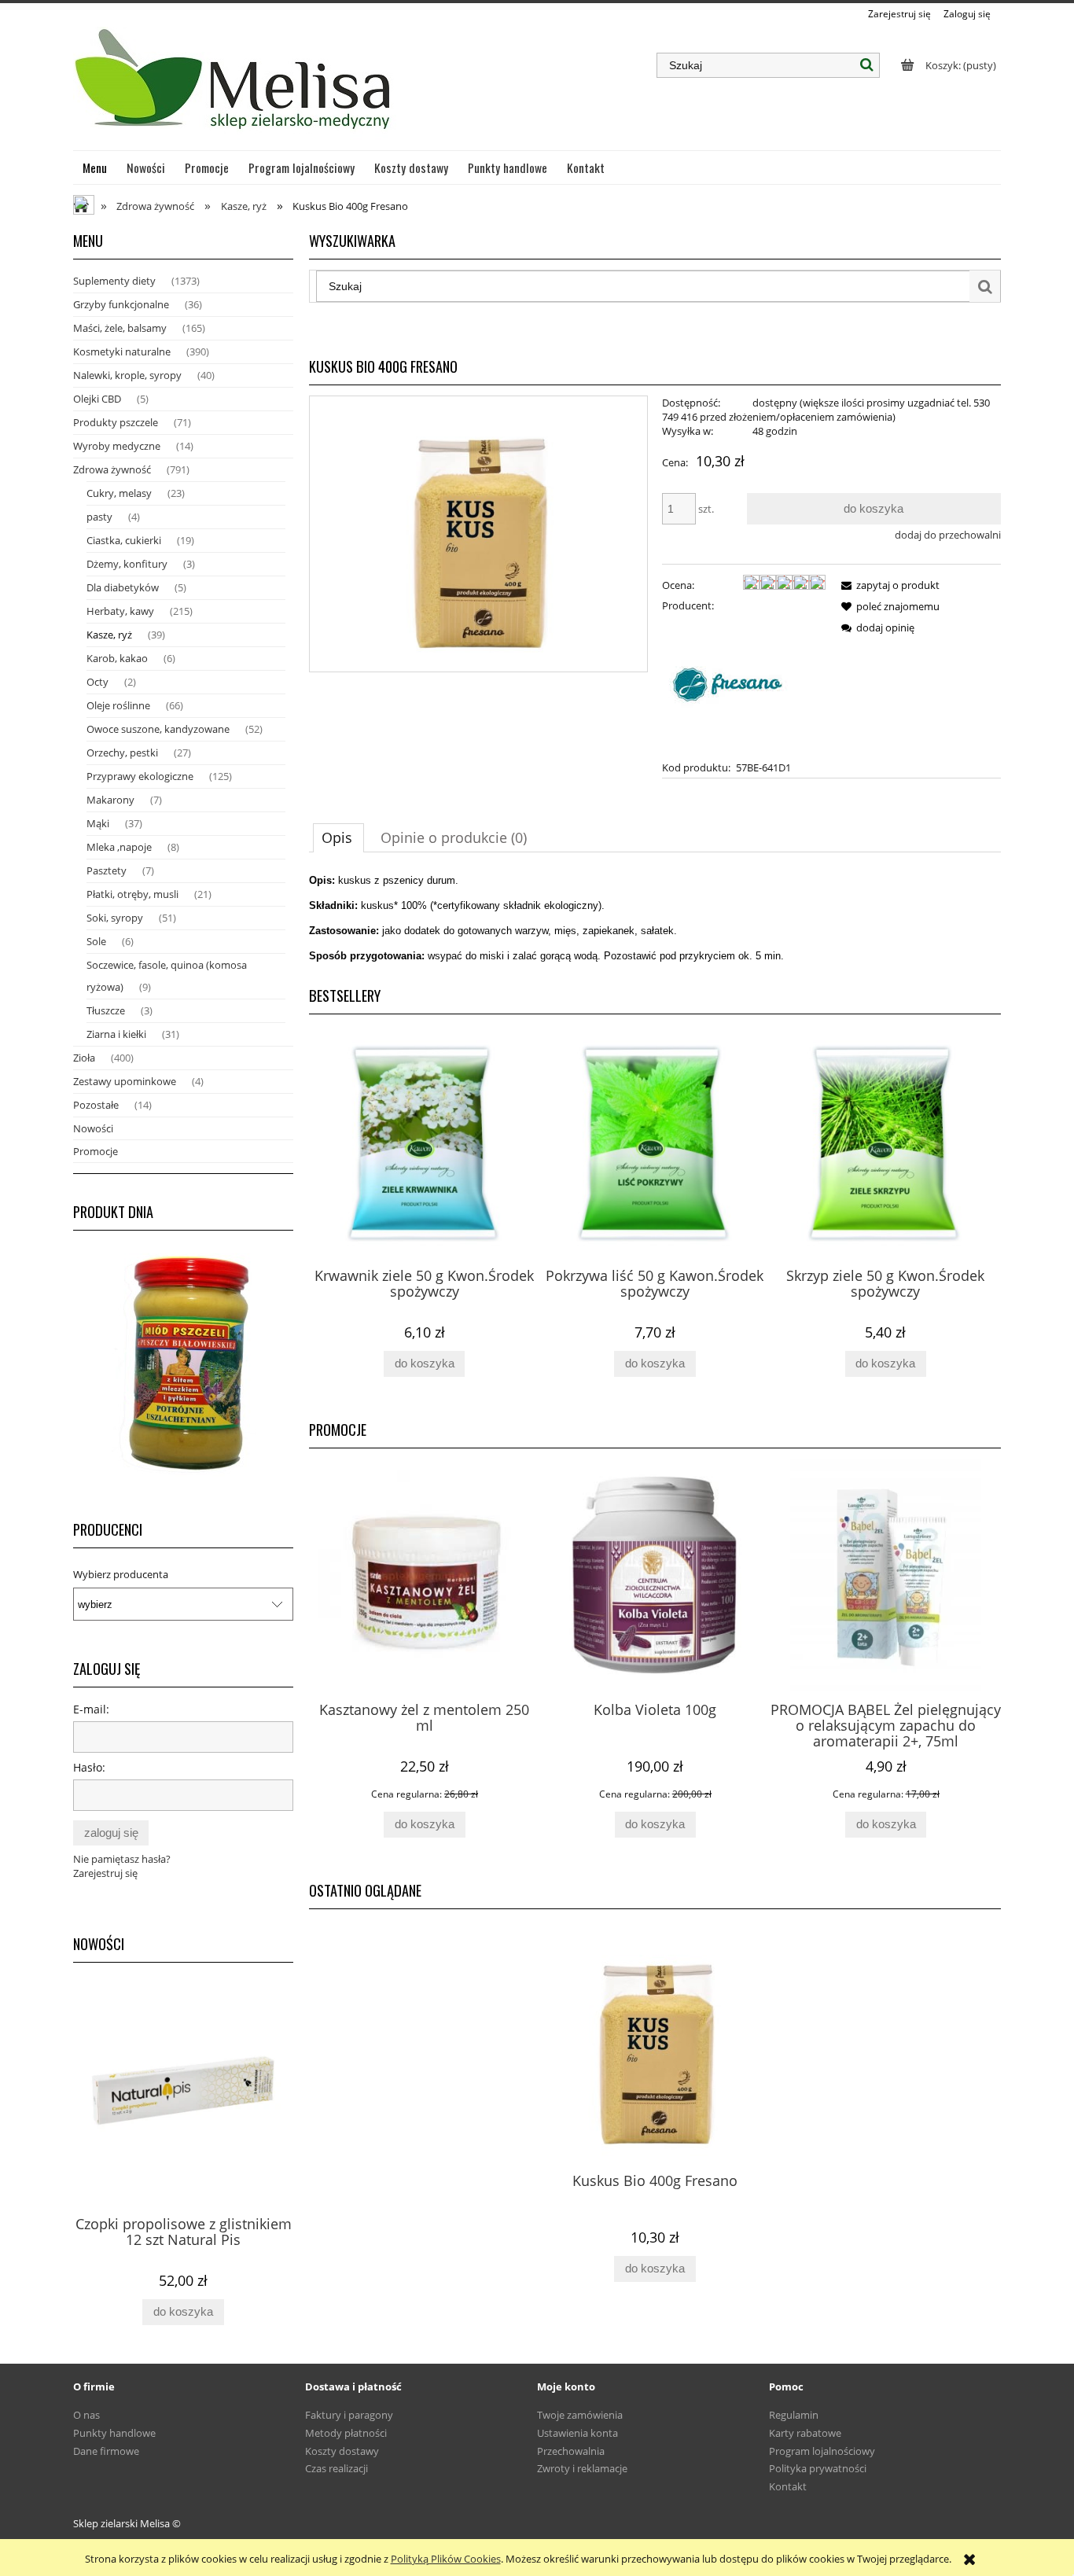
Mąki (98, 823)
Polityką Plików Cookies (446, 2559)
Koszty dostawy (342, 2451)
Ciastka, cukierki (124, 540)
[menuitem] (95, 167)
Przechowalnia (571, 2451)
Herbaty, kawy (120, 611)
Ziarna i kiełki (116, 1034)
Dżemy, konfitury (127, 564)
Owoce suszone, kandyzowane (158, 729)
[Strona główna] (235, 86)
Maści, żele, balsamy (120, 328)
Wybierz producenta (121, 1574)
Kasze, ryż (109, 635)
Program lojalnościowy (822, 2451)
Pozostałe (96, 1105)
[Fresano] (733, 685)
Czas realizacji (337, 2468)
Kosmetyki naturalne (122, 351)
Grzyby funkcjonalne (121, 304)
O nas (86, 2415)
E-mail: (91, 1709)
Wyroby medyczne (117, 446)
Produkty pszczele (116, 422)
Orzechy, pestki (122, 753)
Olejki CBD (97, 399)
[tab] (338, 837)
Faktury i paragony (349, 2415)
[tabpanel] (655, 918)
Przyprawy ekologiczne (140, 776)
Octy (97, 682)
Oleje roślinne (118, 705)
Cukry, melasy (119, 493)
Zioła (84, 1058)
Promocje (96, 1151)
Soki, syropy (115, 918)
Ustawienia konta (577, 2433)
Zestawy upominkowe (125, 1081)
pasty (99, 517)
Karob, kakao (117, 658)
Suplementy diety (114, 281)
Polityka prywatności (818, 2468)
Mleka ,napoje (119, 847)
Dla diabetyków (123, 587)
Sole (96, 941)
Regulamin (794, 2415)
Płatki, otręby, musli (132, 894)
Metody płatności (346, 2433)
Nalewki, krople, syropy (127, 375)
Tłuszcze (106, 1010)
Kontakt (788, 2486)
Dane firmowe (106, 2451)
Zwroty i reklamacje (582, 2468)
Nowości (93, 1128)
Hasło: (89, 1767)
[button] (888, 585)
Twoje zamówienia (580, 2415)
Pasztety (107, 870)
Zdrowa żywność (112, 469)
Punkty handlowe (114, 2433)
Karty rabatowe (805, 2433)
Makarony (110, 800)
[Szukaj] (867, 65)
